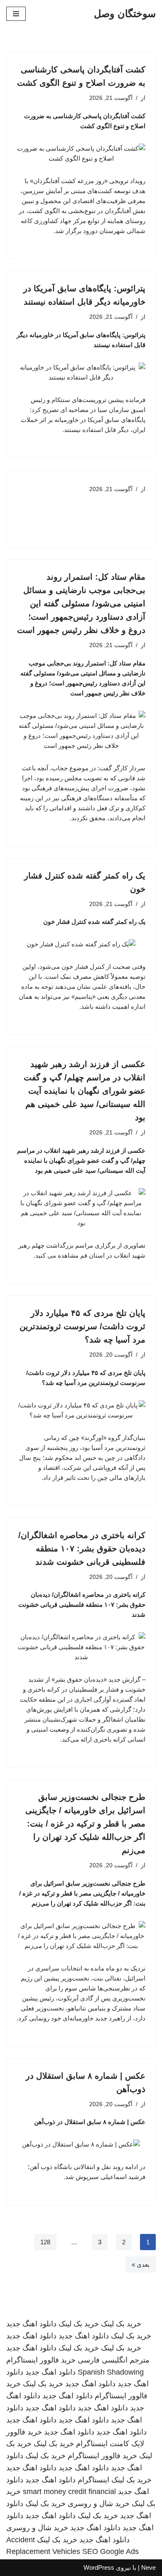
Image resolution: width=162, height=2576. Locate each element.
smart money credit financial (69, 2492)
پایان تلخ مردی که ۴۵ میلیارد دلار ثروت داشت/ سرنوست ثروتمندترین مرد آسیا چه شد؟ (82, 1326)
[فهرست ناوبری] (16, 14)
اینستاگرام (93, 2480)
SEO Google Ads (110, 2551)
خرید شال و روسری (99, 2504)
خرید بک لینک (121, 2324)
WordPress (99, 2567)
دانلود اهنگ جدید (31, 2324)
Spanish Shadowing (111, 2372)
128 (45, 2242)
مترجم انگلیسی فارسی (114, 2360)
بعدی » (141, 2265)
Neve (148, 2567)
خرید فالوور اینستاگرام (41, 2360)
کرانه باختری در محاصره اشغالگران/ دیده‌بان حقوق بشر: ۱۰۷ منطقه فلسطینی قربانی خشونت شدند (82, 1549)
